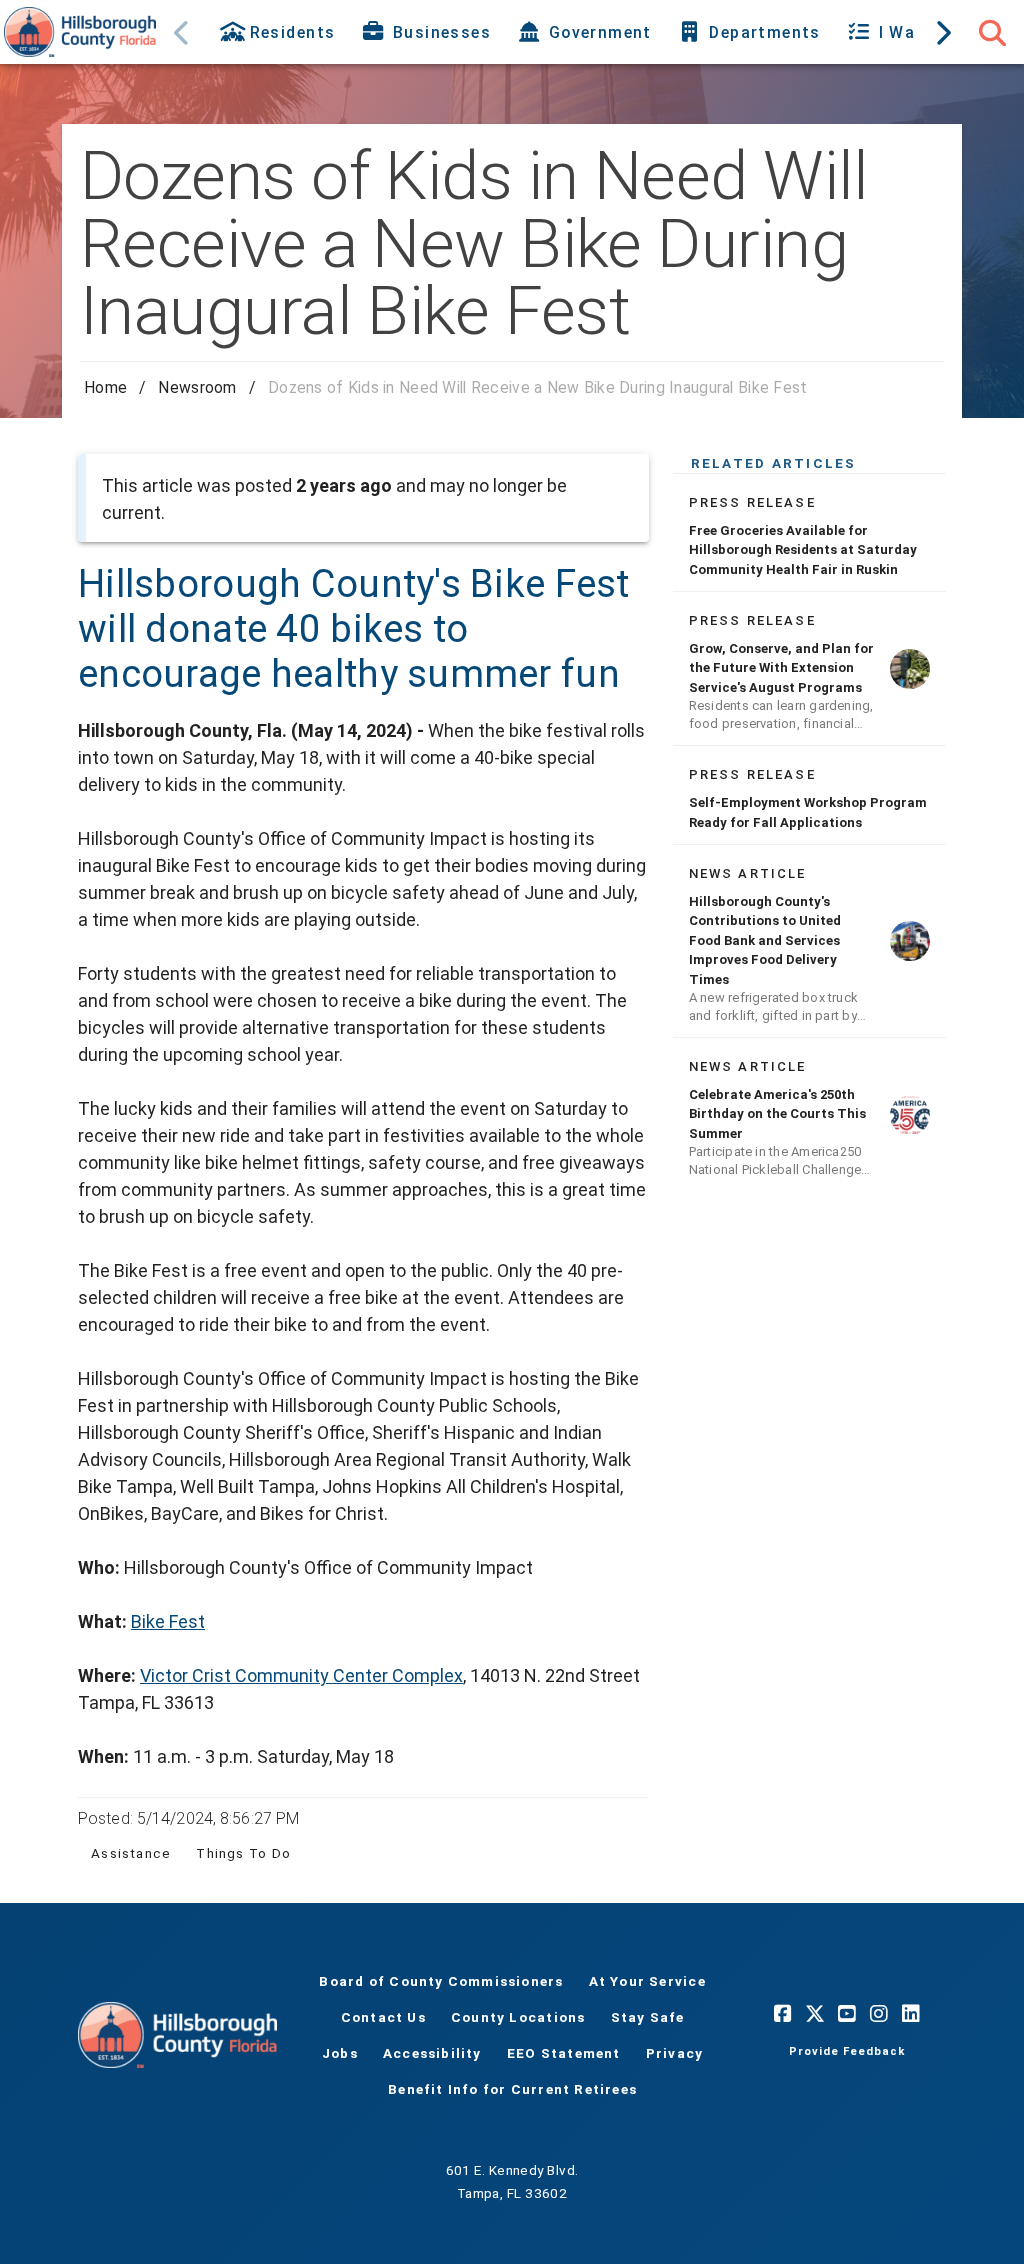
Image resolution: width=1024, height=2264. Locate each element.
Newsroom (197, 387)
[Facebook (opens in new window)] (783, 2013)
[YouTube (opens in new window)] (847, 2013)
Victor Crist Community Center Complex (301, 1675)
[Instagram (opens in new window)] (879, 2013)
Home (105, 387)
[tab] (279, 32)
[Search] (992, 32)
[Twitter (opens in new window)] (815, 2013)
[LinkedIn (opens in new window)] (911, 2013)
